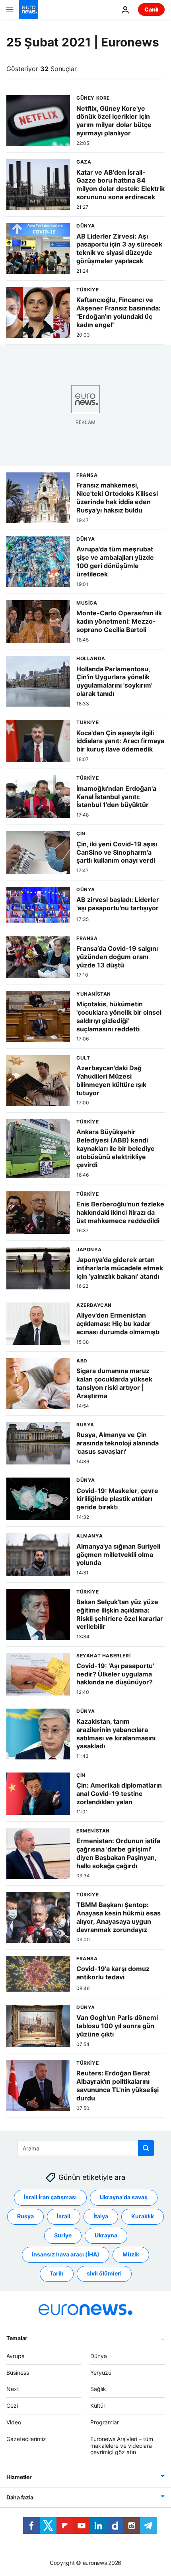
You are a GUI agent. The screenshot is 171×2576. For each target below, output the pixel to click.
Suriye (63, 2235)
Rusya (25, 2216)
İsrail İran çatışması (50, 2197)
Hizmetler (19, 2477)
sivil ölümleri (104, 2273)
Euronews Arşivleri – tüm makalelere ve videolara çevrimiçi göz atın (122, 2446)
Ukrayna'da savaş (124, 2197)
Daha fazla (20, 2497)
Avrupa (16, 2356)
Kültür (98, 2405)
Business (18, 2372)
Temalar (17, 2338)
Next (13, 2389)
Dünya (99, 2356)
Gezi (12, 2405)
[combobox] (86, 2148)
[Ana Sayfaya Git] (29, 10)
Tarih (57, 2273)
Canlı (151, 9)
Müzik (131, 2254)
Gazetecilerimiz (26, 2439)
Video (14, 2422)
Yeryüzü (101, 2372)
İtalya (101, 2216)
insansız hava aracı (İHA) (66, 2254)
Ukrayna (106, 2235)
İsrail (64, 2216)
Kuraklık (143, 2216)
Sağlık (98, 2389)
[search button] (146, 2148)
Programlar (105, 2422)
